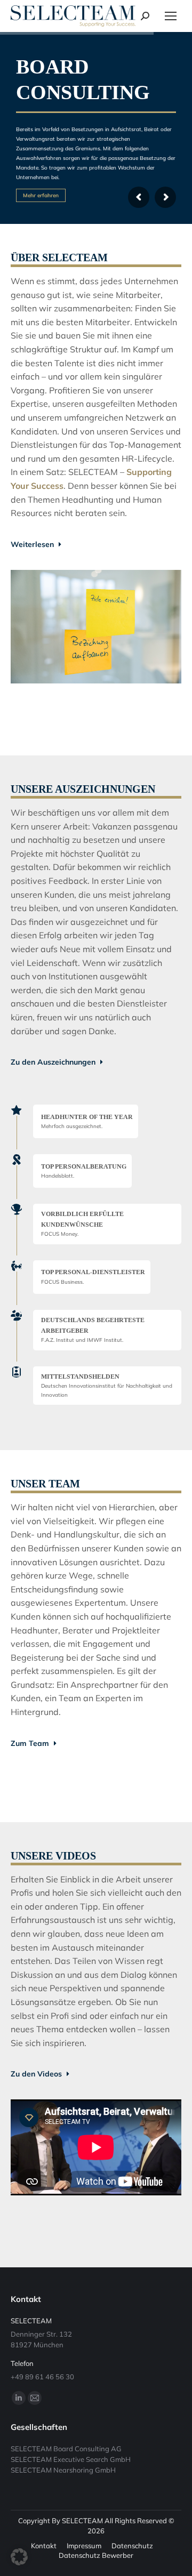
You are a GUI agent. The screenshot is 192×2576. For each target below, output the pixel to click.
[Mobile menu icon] (171, 16)
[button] (19, 2557)
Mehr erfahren (41, 195)
